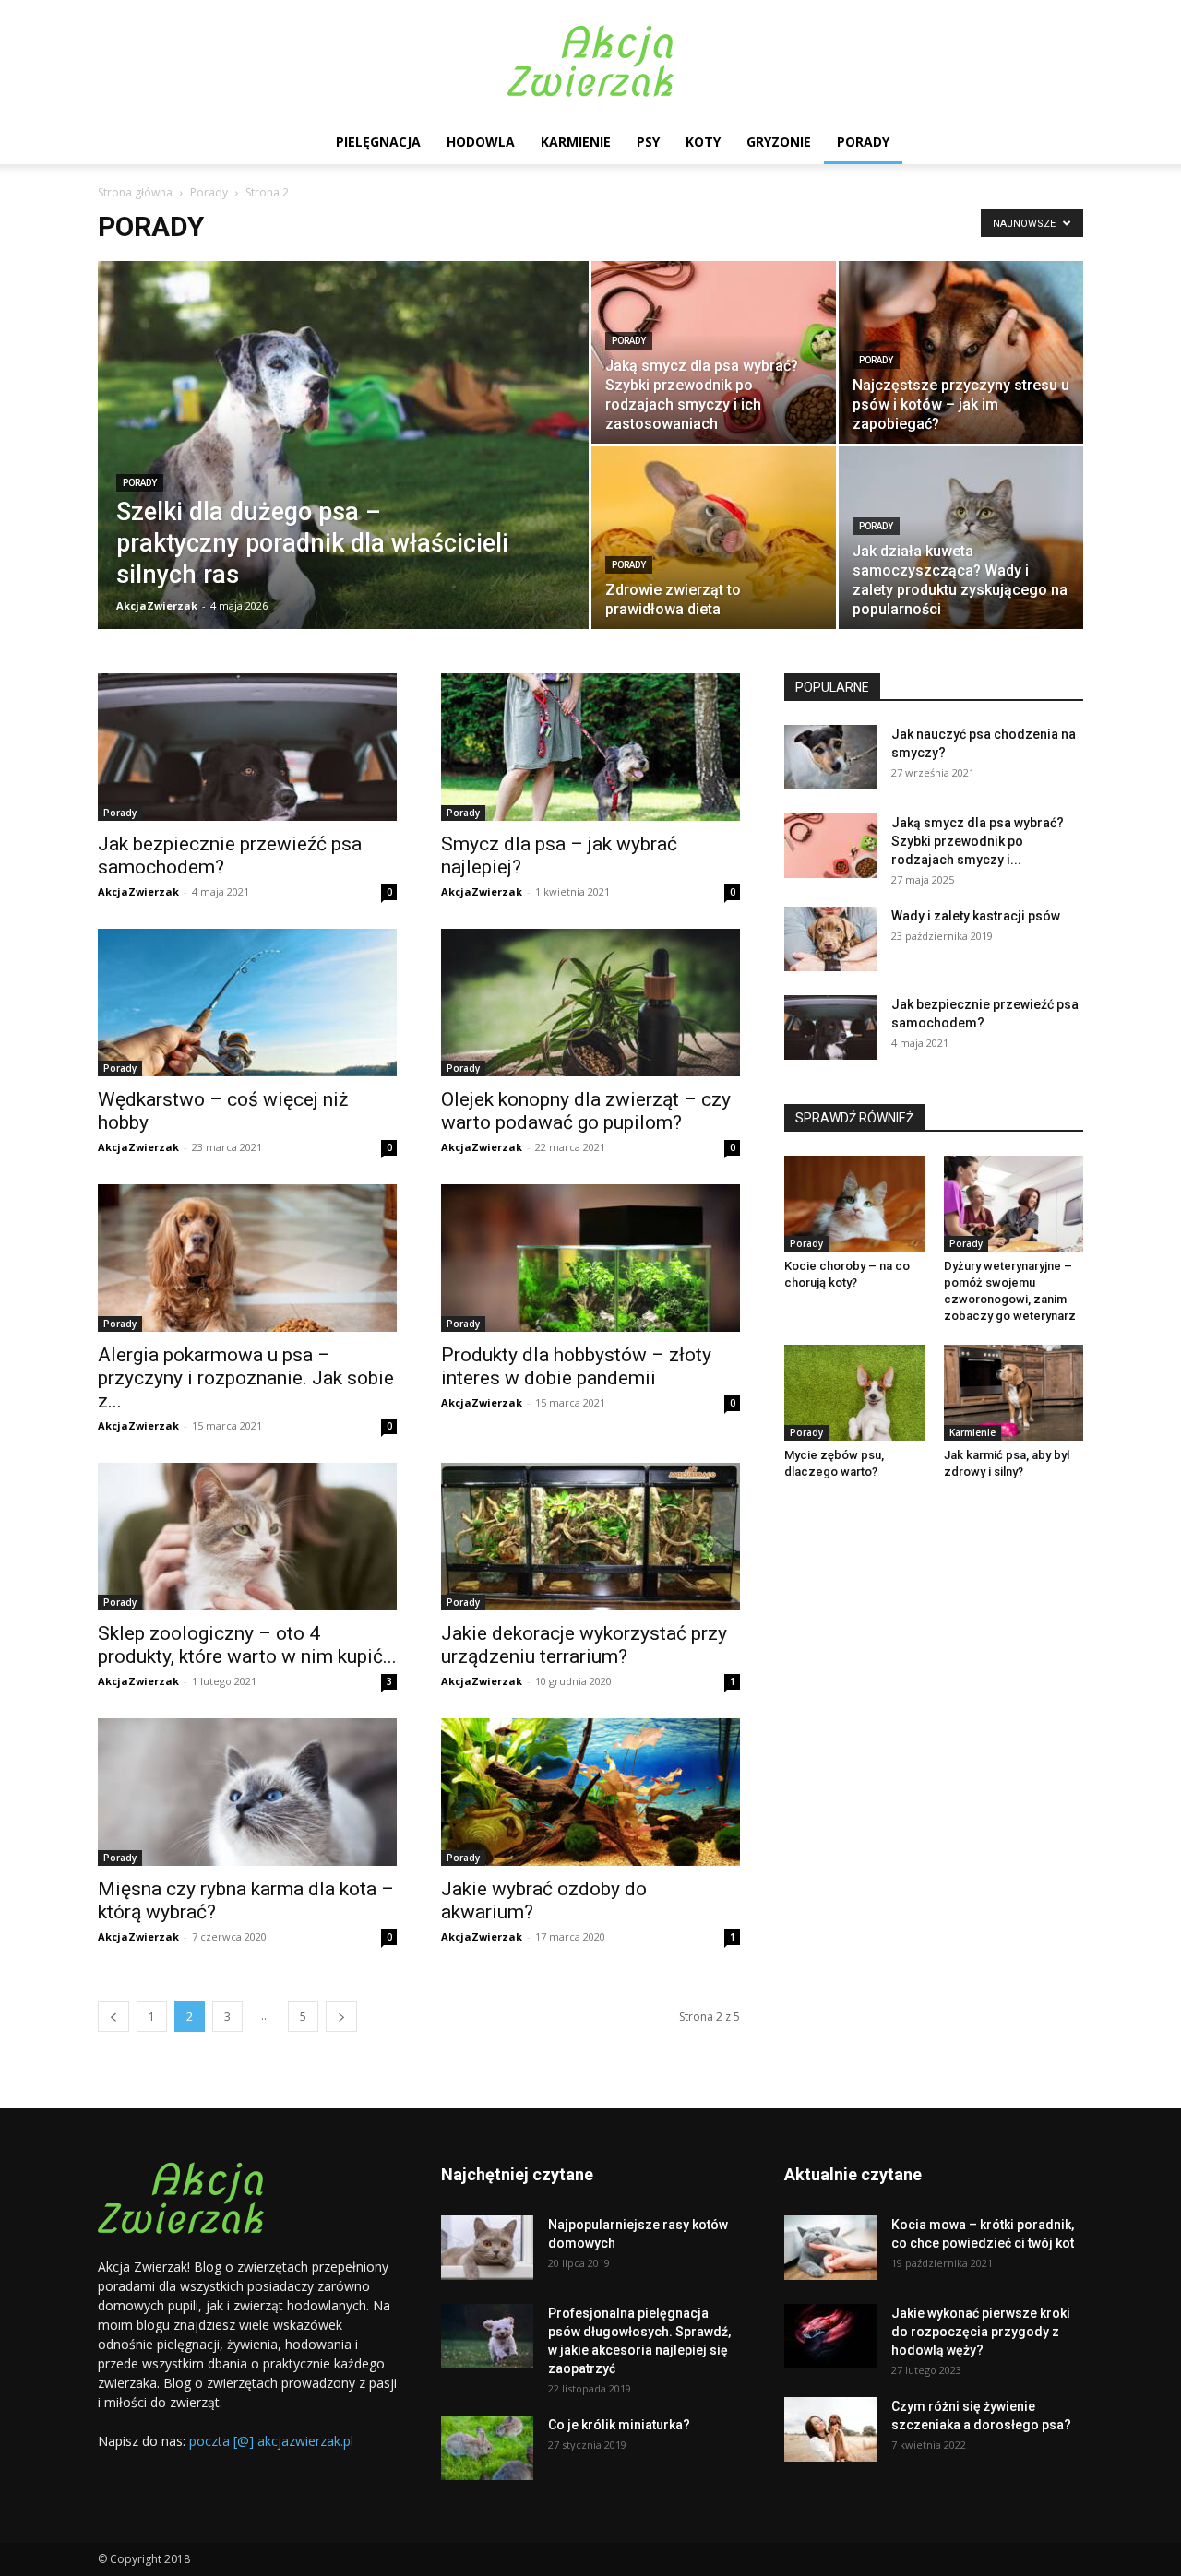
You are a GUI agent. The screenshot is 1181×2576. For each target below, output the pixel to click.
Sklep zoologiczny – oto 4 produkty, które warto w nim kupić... (247, 1645)
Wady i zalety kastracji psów (976, 916)
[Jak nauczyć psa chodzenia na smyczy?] (830, 757)
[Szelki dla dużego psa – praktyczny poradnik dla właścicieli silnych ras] (343, 474)
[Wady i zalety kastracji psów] (830, 939)
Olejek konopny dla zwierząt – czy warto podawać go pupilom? (586, 1111)
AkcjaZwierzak (157, 605)
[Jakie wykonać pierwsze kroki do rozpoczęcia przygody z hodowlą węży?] (830, 2336)
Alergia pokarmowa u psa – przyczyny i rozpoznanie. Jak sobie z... (246, 1378)
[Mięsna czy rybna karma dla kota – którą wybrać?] (247, 1792)
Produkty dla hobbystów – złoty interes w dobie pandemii (576, 1366)
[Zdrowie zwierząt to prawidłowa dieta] (714, 538)
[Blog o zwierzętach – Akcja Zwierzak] (590, 61)
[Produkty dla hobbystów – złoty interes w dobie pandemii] (590, 1258)
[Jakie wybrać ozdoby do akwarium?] (590, 1792)
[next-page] (341, 2017)
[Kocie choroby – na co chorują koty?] (854, 1204)
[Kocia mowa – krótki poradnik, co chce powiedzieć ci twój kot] (830, 2248)
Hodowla (481, 142)
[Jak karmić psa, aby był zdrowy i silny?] (1014, 1393)
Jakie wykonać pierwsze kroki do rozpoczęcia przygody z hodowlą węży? (981, 2332)
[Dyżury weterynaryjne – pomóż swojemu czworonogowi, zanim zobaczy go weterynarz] (1014, 1204)
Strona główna (135, 192)
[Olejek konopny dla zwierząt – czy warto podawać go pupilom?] (590, 1003)
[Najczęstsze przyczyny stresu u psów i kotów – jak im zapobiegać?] (961, 352)
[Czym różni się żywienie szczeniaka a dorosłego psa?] (830, 2429)
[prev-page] (113, 2017)
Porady (863, 142)
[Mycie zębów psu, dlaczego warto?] (854, 1393)
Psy (648, 142)
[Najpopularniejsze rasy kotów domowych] (487, 2248)
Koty (703, 142)
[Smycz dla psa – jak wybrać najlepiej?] (590, 747)
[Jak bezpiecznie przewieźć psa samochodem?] (247, 747)
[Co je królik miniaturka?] (487, 2448)
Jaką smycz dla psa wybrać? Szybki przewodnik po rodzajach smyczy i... (978, 841)
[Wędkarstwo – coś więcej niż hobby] (247, 1003)
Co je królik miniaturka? (619, 2425)
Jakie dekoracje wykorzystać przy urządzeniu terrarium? (584, 1645)
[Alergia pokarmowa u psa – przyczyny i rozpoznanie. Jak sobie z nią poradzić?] (247, 1258)
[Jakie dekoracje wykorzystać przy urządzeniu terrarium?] (590, 1537)
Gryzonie (779, 142)
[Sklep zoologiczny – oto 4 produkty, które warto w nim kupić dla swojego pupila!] (247, 1537)
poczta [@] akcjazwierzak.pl (271, 2441)
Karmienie (576, 142)
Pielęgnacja (378, 142)
